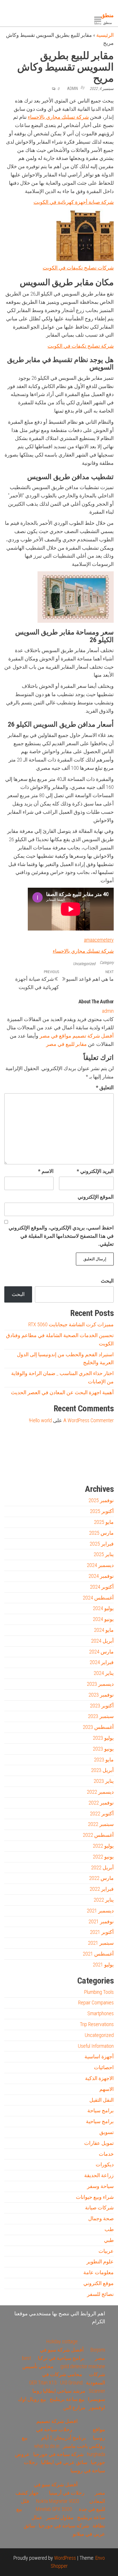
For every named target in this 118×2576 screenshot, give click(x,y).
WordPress (65, 2558)
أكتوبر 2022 (102, 1814)
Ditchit (89, 1470)
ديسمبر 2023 (100, 1684)
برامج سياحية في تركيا (61, 2358)
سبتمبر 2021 (101, 1943)
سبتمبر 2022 (101, 1824)
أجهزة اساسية (99, 2056)
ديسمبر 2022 (100, 1792)
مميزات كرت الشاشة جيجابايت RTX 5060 (71, 1324)
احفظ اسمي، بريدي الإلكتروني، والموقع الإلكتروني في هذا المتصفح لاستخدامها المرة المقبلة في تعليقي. (61, 1236)
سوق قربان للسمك (30, 1470)
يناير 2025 (104, 1554)
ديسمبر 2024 (100, 1565)
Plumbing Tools (99, 1992)
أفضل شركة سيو (50, 1470)
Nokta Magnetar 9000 (58, 2501)
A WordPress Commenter (88, 1420)
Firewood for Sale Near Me (17, 1445)
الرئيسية (105, 35)
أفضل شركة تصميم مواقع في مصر (77, 1036)
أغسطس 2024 (98, 1598)
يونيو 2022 (103, 1857)
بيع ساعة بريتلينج (67, 2399)
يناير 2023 (104, 1781)
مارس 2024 (101, 1652)
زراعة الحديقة (99, 2175)
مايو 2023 (104, 1760)
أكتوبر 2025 (102, 1511)
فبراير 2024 (102, 1662)
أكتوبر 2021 (102, 1932)
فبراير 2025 (102, 1544)
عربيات (106, 2251)
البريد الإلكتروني (95, 1171)
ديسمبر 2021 (100, 1911)
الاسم (46, 1171)
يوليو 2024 (103, 1608)
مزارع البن (74, 2407)
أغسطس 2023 (98, 1727)
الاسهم (107, 2089)
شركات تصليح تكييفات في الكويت (78, 268)
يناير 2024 (104, 1673)
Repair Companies (96, 2003)
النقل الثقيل (102, 2100)
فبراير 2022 (102, 1889)
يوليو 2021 (103, 1965)
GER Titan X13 (43, 2383)
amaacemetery (99, 940)
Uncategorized (84, 964)
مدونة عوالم (105, 1470)
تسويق (107, 2132)
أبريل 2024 (102, 1641)
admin (72, 89)
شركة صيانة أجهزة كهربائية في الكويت (74, 202)
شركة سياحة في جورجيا (58, 2454)
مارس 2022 (101, 1878)
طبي (109, 2240)
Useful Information (96, 2046)
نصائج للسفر (100, 2294)
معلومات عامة (99, 2272)
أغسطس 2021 (98, 1954)
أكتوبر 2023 (102, 1706)
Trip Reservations (97, 2024)
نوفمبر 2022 (101, 1803)
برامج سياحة (101, 2110)
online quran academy (70, 1470)
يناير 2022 (104, 1900)
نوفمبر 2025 (101, 1500)
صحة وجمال (101, 2218)
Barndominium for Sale (102, 1445)
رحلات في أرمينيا (67, 2493)
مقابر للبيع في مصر (66, 1044)
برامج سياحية (100, 2121)
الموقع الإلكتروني (96, 1197)
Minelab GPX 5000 (54, 2509)
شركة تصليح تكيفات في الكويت (81, 346)
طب (109, 2229)
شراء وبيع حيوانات (95, 2197)
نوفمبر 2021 (101, 1921)
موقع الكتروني (99, 2283)
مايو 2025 (104, 1522)
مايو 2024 (104, 1630)
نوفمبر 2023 (101, 1695)
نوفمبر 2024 (101, 1576)
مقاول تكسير (60, 2517)
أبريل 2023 (102, 1770)
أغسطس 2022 (98, 1835)
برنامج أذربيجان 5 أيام (64, 2438)
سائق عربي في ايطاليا (64, 2462)
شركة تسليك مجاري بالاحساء (58, 117)
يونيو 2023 (103, 1749)
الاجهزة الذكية (99, 2078)
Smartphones (101, 2013)
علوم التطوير (100, 2261)
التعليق (105, 1087)
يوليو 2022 (103, 1846)
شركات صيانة (99, 2208)
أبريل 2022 (102, 1867)
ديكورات (105, 2164)
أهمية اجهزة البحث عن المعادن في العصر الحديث (62, 1392)
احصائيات (104, 2067)
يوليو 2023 (103, 1738)
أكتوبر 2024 (102, 1587)
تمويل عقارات (99, 2143)
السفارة (12, 1470)
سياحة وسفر (100, 2186)
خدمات (106, 2154)
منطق (107, 15)
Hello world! (40, 1420)
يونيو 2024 (103, 1619)
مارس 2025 (101, 1533)
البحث (107, 1281)
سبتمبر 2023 (101, 1716)
